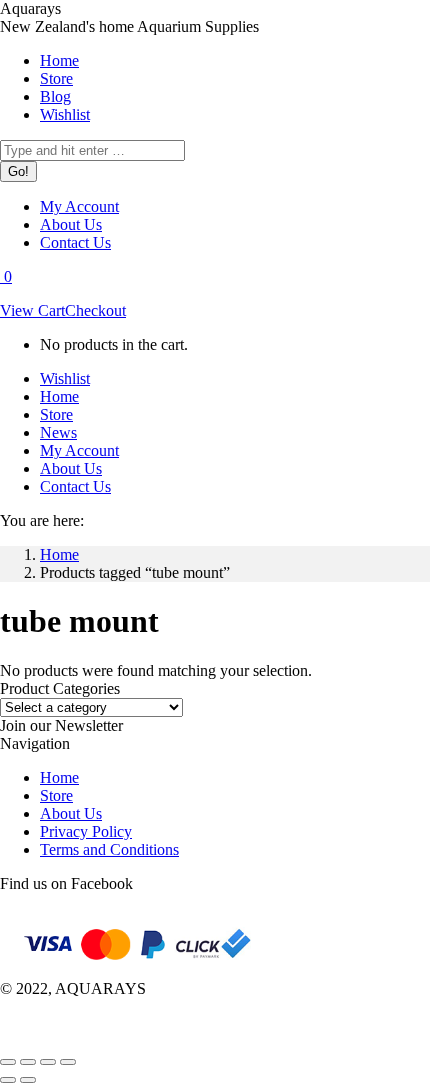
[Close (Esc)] (8, 1062)
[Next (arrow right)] (28, 1080)
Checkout (95, 310)
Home (59, 777)
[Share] (28, 1062)
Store (56, 795)
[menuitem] (59, 60)
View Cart (32, 310)
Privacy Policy (86, 831)
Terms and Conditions (109, 849)
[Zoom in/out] (68, 1062)
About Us (71, 813)
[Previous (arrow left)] (8, 1080)
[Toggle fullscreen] (48, 1062)
